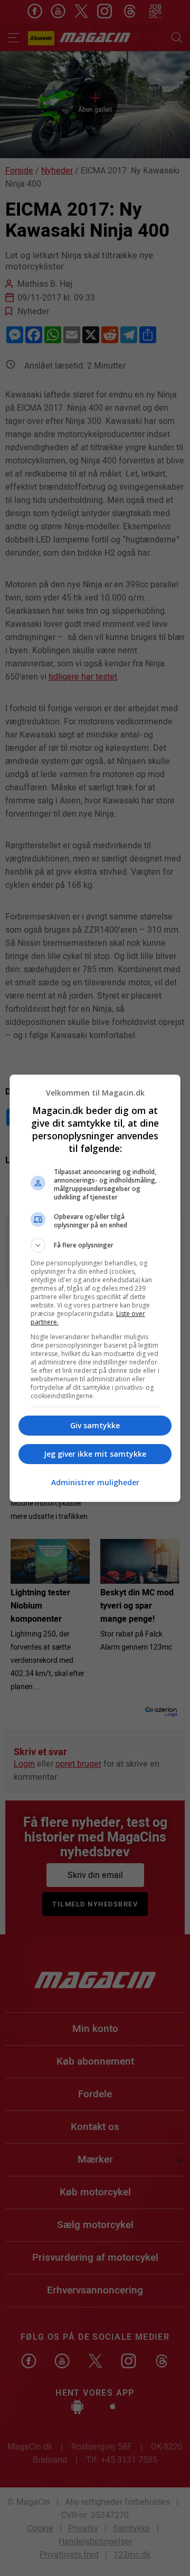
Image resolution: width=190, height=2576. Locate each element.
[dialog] (95, 1288)
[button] (95, 1245)
